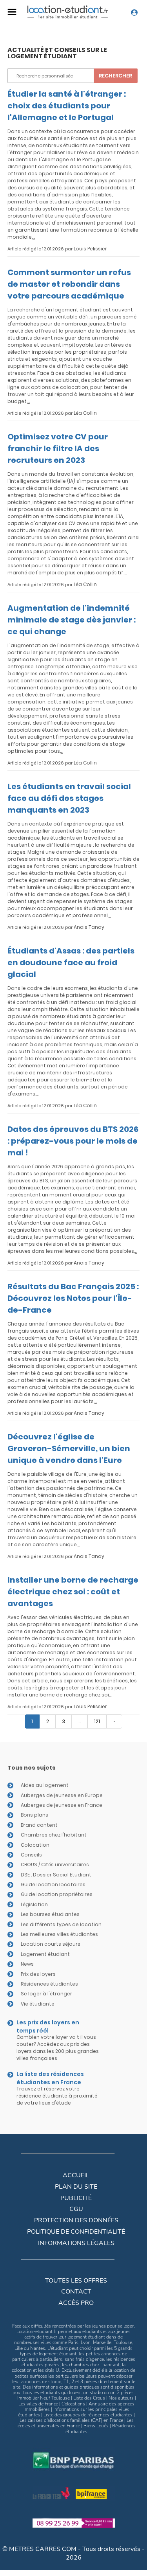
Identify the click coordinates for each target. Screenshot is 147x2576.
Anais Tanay (89, 927)
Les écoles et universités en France (76, 2423)
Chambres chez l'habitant (54, 1835)
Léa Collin (85, 413)
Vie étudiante (38, 2004)
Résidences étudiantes (49, 1984)
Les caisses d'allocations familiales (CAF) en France (71, 2420)
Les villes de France (38, 2404)
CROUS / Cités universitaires (55, 1865)
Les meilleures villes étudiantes (59, 1934)
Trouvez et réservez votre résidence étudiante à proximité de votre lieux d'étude (57, 2096)
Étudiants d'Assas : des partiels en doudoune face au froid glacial (71, 962)
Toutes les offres (76, 2281)
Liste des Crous (89, 2398)
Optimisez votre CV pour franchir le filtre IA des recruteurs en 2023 (58, 448)
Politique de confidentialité (76, 2232)
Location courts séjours (51, 1944)
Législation (34, 1904)
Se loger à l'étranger (46, 1994)
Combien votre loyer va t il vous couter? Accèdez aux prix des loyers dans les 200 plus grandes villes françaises (58, 2048)
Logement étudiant (45, 1954)
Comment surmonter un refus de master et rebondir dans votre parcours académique (69, 284)
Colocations (73, 2404)
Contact (76, 2292)
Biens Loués (96, 2426)
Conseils (31, 1855)
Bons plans (34, 1815)
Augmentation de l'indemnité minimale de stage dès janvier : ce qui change (72, 620)
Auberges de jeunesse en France (62, 1805)
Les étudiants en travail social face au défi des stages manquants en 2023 (69, 798)
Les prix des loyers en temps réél (48, 2026)
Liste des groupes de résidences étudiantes (88, 2415)
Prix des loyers (38, 1974)
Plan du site (76, 2187)
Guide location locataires (53, 1884)
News (27, 1964)
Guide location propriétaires (57, 1894)
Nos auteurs (121, 2398)
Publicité (76, 2198)
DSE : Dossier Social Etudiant (56, 1875)
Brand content (39, 1825)
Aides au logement (45, 1785)
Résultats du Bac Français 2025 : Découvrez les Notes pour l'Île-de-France (73, 1298)
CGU (76, 2209)
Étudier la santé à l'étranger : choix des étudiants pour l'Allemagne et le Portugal (67, 106)
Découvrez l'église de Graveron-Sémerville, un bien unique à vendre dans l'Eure (69, 1448)
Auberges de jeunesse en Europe (62, 1795)
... (34, 237)
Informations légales (76, 2243)
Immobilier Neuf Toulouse (44, 2398)
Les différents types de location (61, 1924)
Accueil (76, 2175)
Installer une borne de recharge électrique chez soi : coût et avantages (73, 1592)
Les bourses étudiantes (50, 1914)
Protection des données (76, 2220)
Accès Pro (76, 2303)
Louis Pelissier (90, 249)
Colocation (35, 1845)
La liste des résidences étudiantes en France (50, 2078)
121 (97, 1721)
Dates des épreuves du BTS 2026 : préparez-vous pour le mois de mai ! (73, 1141)
